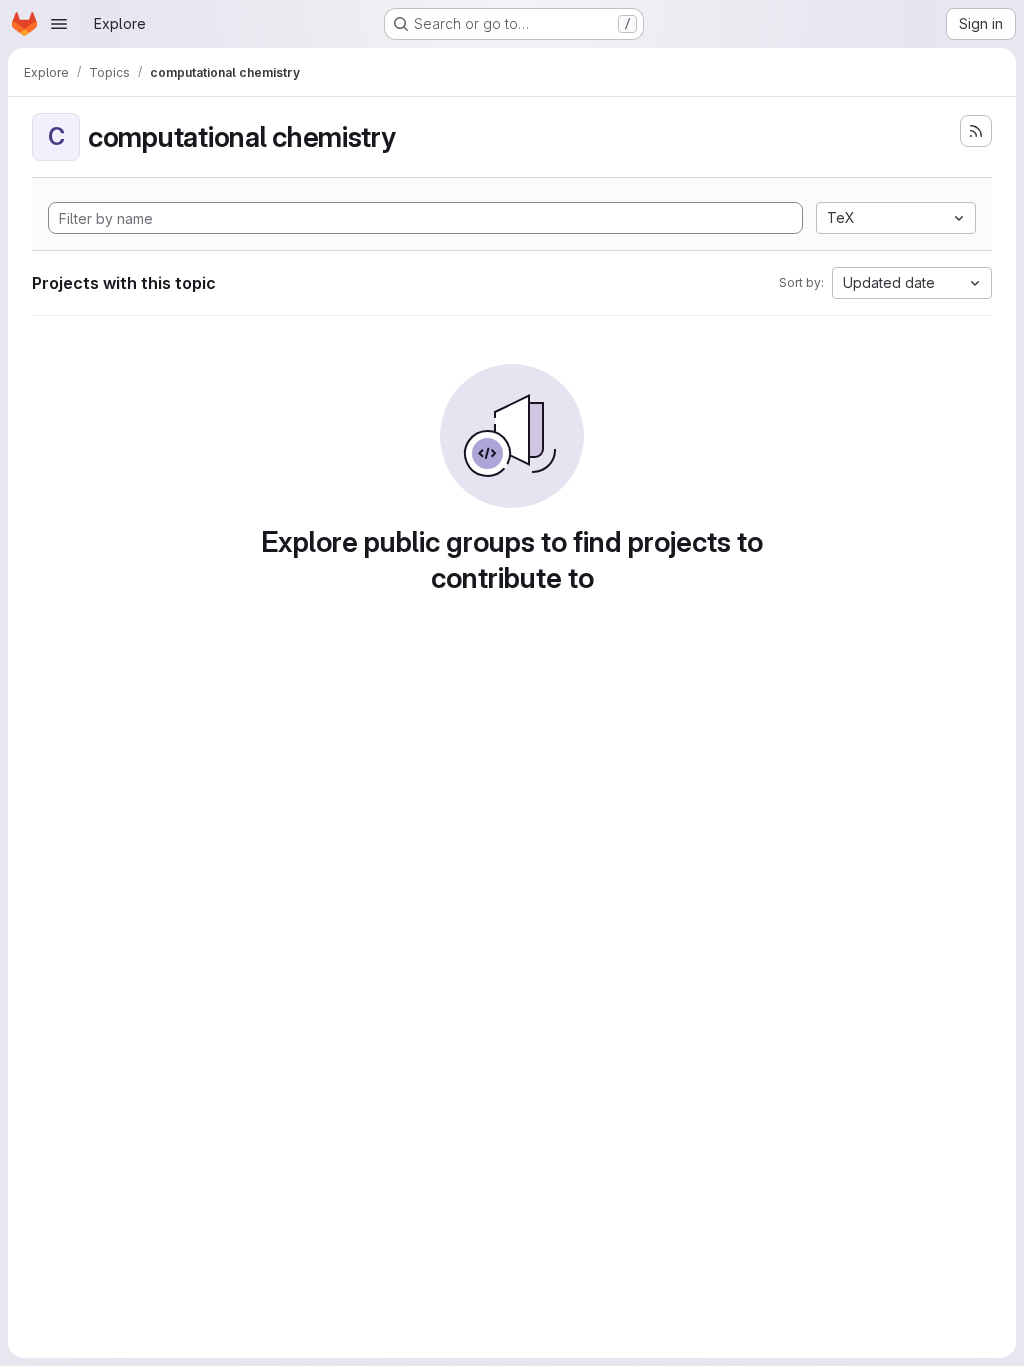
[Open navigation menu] (59, 24)
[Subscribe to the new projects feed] (976, 131)
